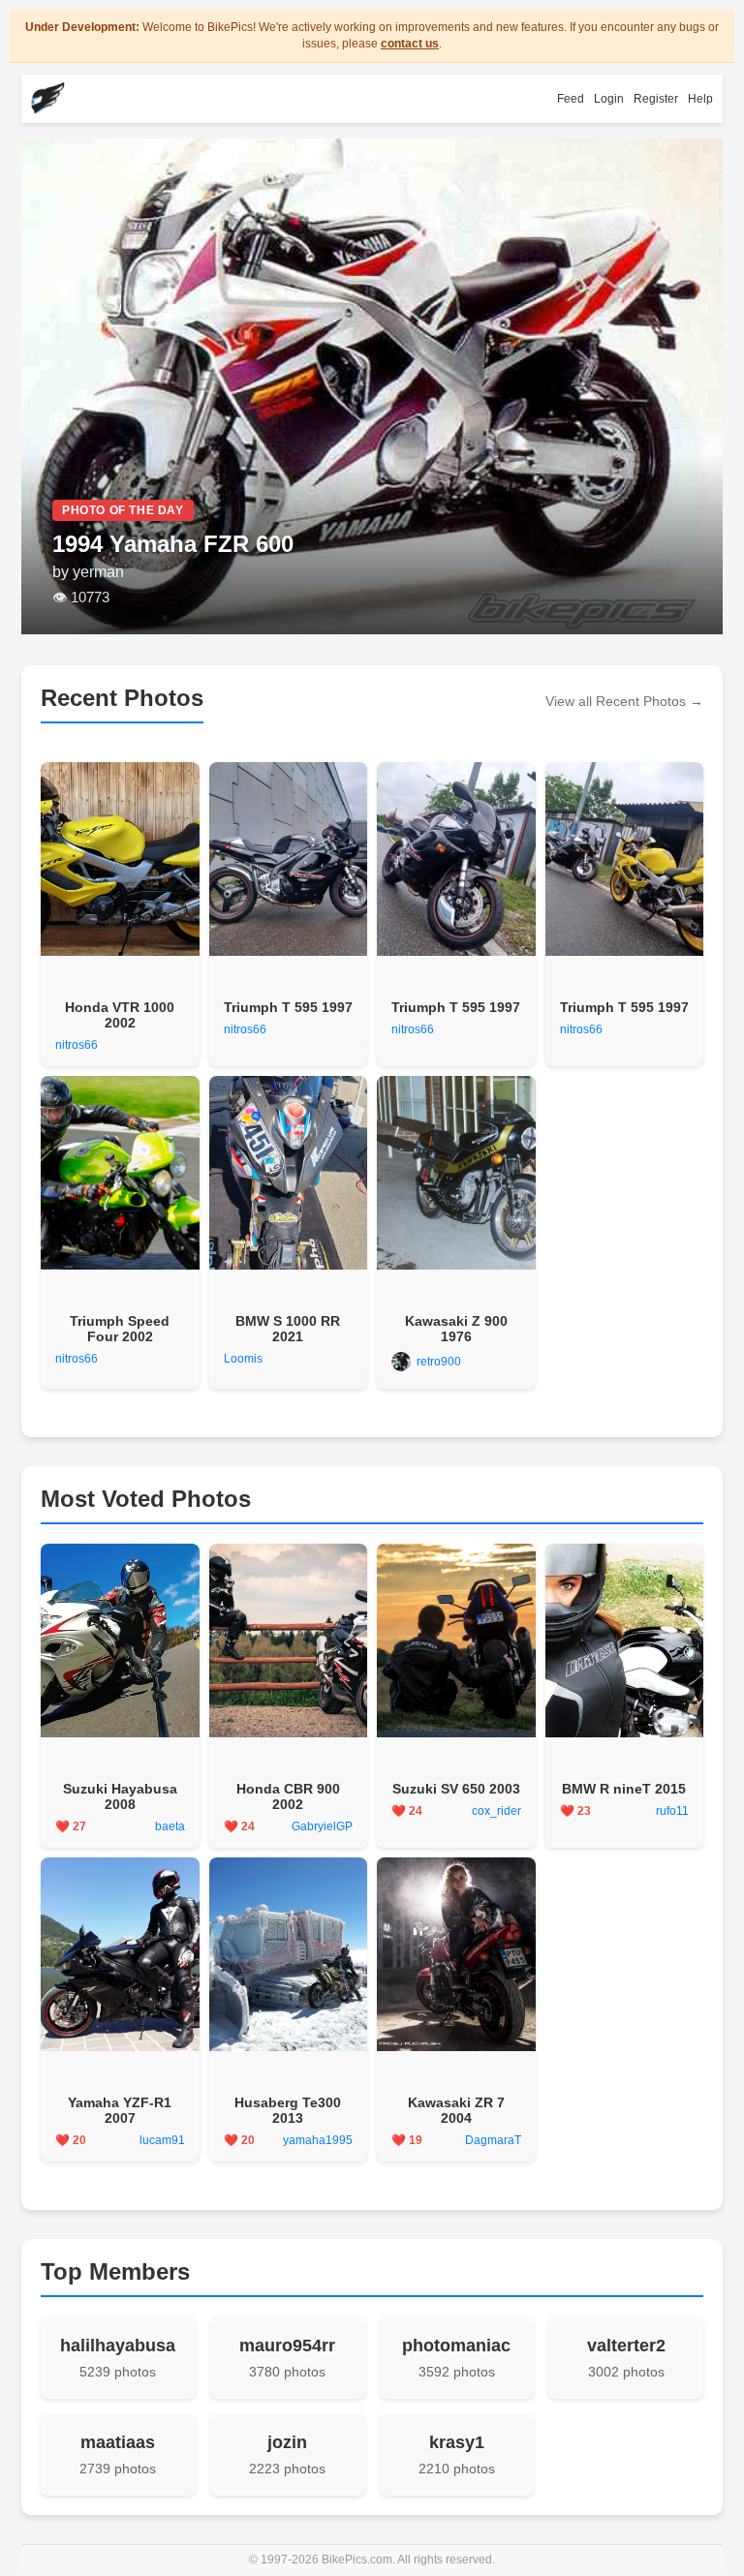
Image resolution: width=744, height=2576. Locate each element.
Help (700, 99)
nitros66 (77, 1045)
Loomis (243, 1359)
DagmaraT (493, 2140)
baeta (170, 1826)
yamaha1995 (318, 2140)
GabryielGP (322, 1826)
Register (656, 99)
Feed (571, 99)
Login (609, 99)
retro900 (439, 1362)
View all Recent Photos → (624, 701)
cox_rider (496, 1811)
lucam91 (162, 2140)
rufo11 (672, 1811)
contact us (410, 44)
